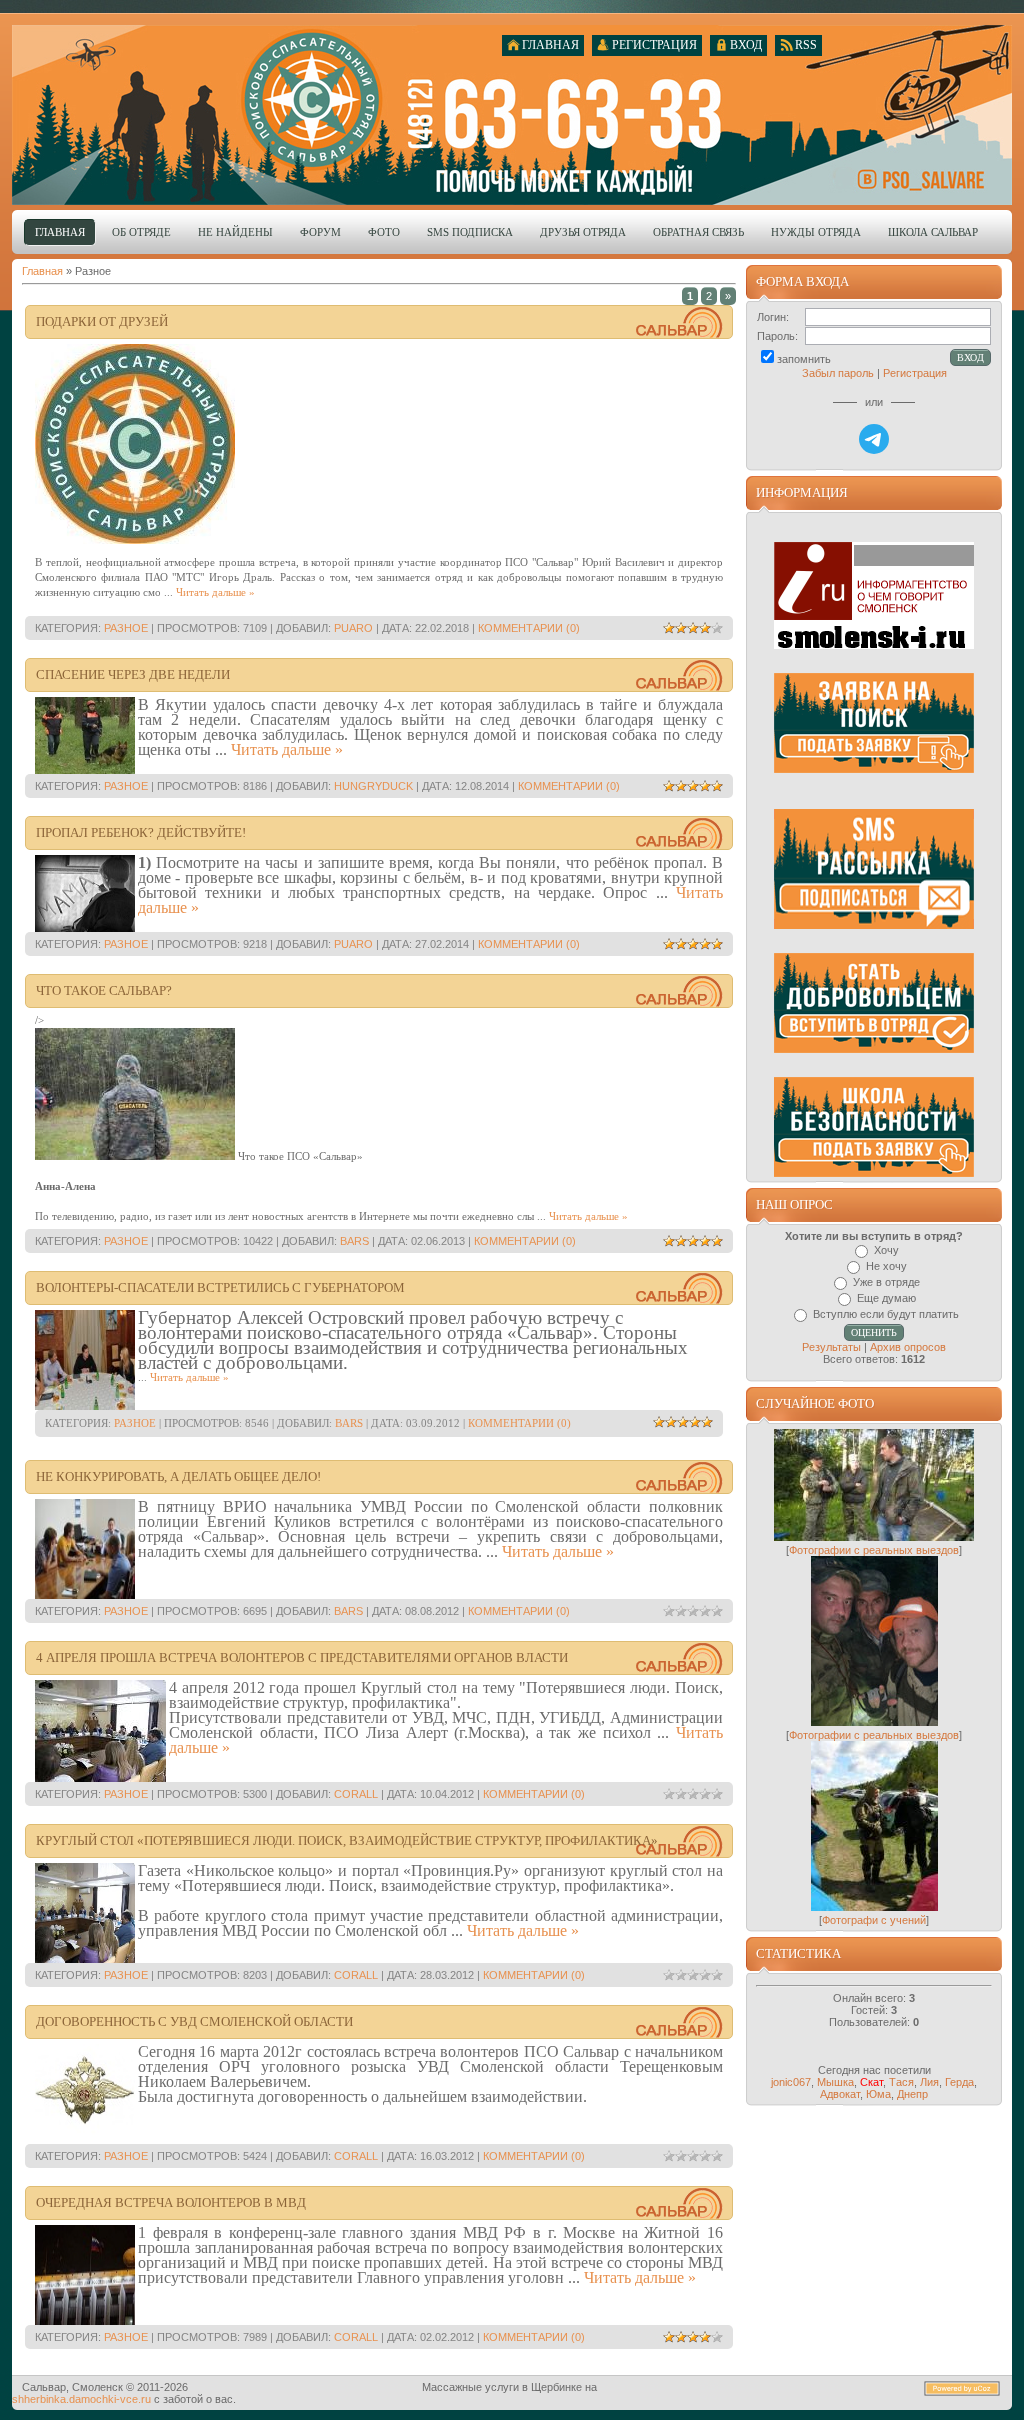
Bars (354, 1241)
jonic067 (791, 2082)
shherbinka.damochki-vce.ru (81, 2399)
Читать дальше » (215, 592)
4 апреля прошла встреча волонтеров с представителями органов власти (302, 1657)
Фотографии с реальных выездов (874, 1550)
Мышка (835, 2082)
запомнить (804, 359)
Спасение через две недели (133, 674)
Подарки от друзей (102, 321)
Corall (356, 1794)
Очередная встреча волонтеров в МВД (171, 2202)
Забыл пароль (838, 373)
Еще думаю (886, 1298)
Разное (126, 628)
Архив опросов (908, 1347)
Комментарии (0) (529, 628)
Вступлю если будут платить (886, 1314)
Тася (901, 2082)
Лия (929, 2082)
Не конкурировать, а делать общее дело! (178, 1476)
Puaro (353, 628)
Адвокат (840, 2094)
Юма (878, 2094)
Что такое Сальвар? (104, 990)
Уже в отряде (886, 1282)
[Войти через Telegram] (874, 439)
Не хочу (886, 1266)
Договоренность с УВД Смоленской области (194, 2021)
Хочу (886, 1250)
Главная (42, 271)
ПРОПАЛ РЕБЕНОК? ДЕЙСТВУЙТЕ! (141, 832)
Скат (871, 2082)
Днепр (912, 2094)
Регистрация (915, 373)
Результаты (831, 1347)
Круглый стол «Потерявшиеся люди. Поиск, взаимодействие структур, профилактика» (347, 1840)
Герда (959, 2082)
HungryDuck (373, 786)
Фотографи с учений (874, 1920)
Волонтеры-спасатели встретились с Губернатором (220, 1287)
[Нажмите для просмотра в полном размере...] (135, 1156)
